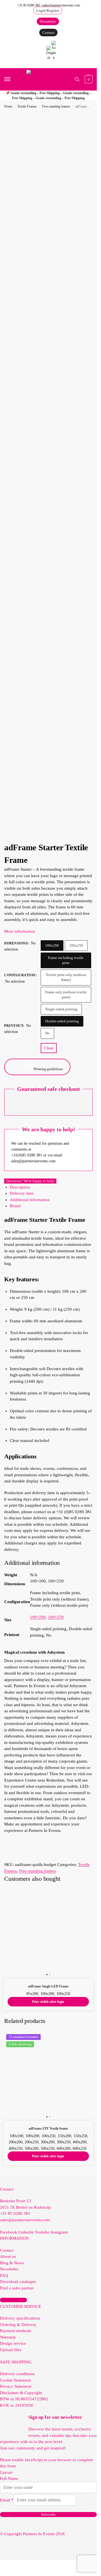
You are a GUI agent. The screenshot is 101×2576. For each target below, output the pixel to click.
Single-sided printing (61, 1009)
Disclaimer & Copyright (21, 2393)
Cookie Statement (15, 2380)
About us (8, 2256)
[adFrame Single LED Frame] (48, 1934)
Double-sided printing (62, 1021)
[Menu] (13, 79)
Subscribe (48, 2514)
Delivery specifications (20, 2318)
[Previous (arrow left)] (10, 1288)
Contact (7, 2250)
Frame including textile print (66, 960)
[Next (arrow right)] (87, 1288)
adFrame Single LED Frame (48, 1986)
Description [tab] (20, 1187)
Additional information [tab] (30, 1200)
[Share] (66, 6)
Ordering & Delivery (18, 2325)
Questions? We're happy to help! (30, 1181)
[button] (88, 79)
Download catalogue (18, 2282)
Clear (49, 1048)
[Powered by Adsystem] (67, 833)
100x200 (52, 945)
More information (20, 931)
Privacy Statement (16, 2386)
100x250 (76, 945)
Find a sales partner (17, 2288)
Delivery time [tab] (22, 1193)
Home (8, 106)
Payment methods (16, 2331)
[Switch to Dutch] (49, 53)
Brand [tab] (15, 1206)
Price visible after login (48, 2002)
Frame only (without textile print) (66, 995)
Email (7, 2500)
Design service (13, 2343)
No (47, 1033)
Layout (6, 2472)
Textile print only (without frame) (66, 977)
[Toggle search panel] (77, 79)
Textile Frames (27, 106)
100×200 (38, 1617)
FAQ (4, 2275)
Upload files (11, 2350)
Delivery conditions (17, 2374)
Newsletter (9, 2269)
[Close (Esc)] (78, 6)
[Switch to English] (54, 51)
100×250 (56, 1617)
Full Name (9, 2479)
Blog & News (12, 2263)
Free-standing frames (56, 106)
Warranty (8, 2337)
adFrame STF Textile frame (48, 2129)
